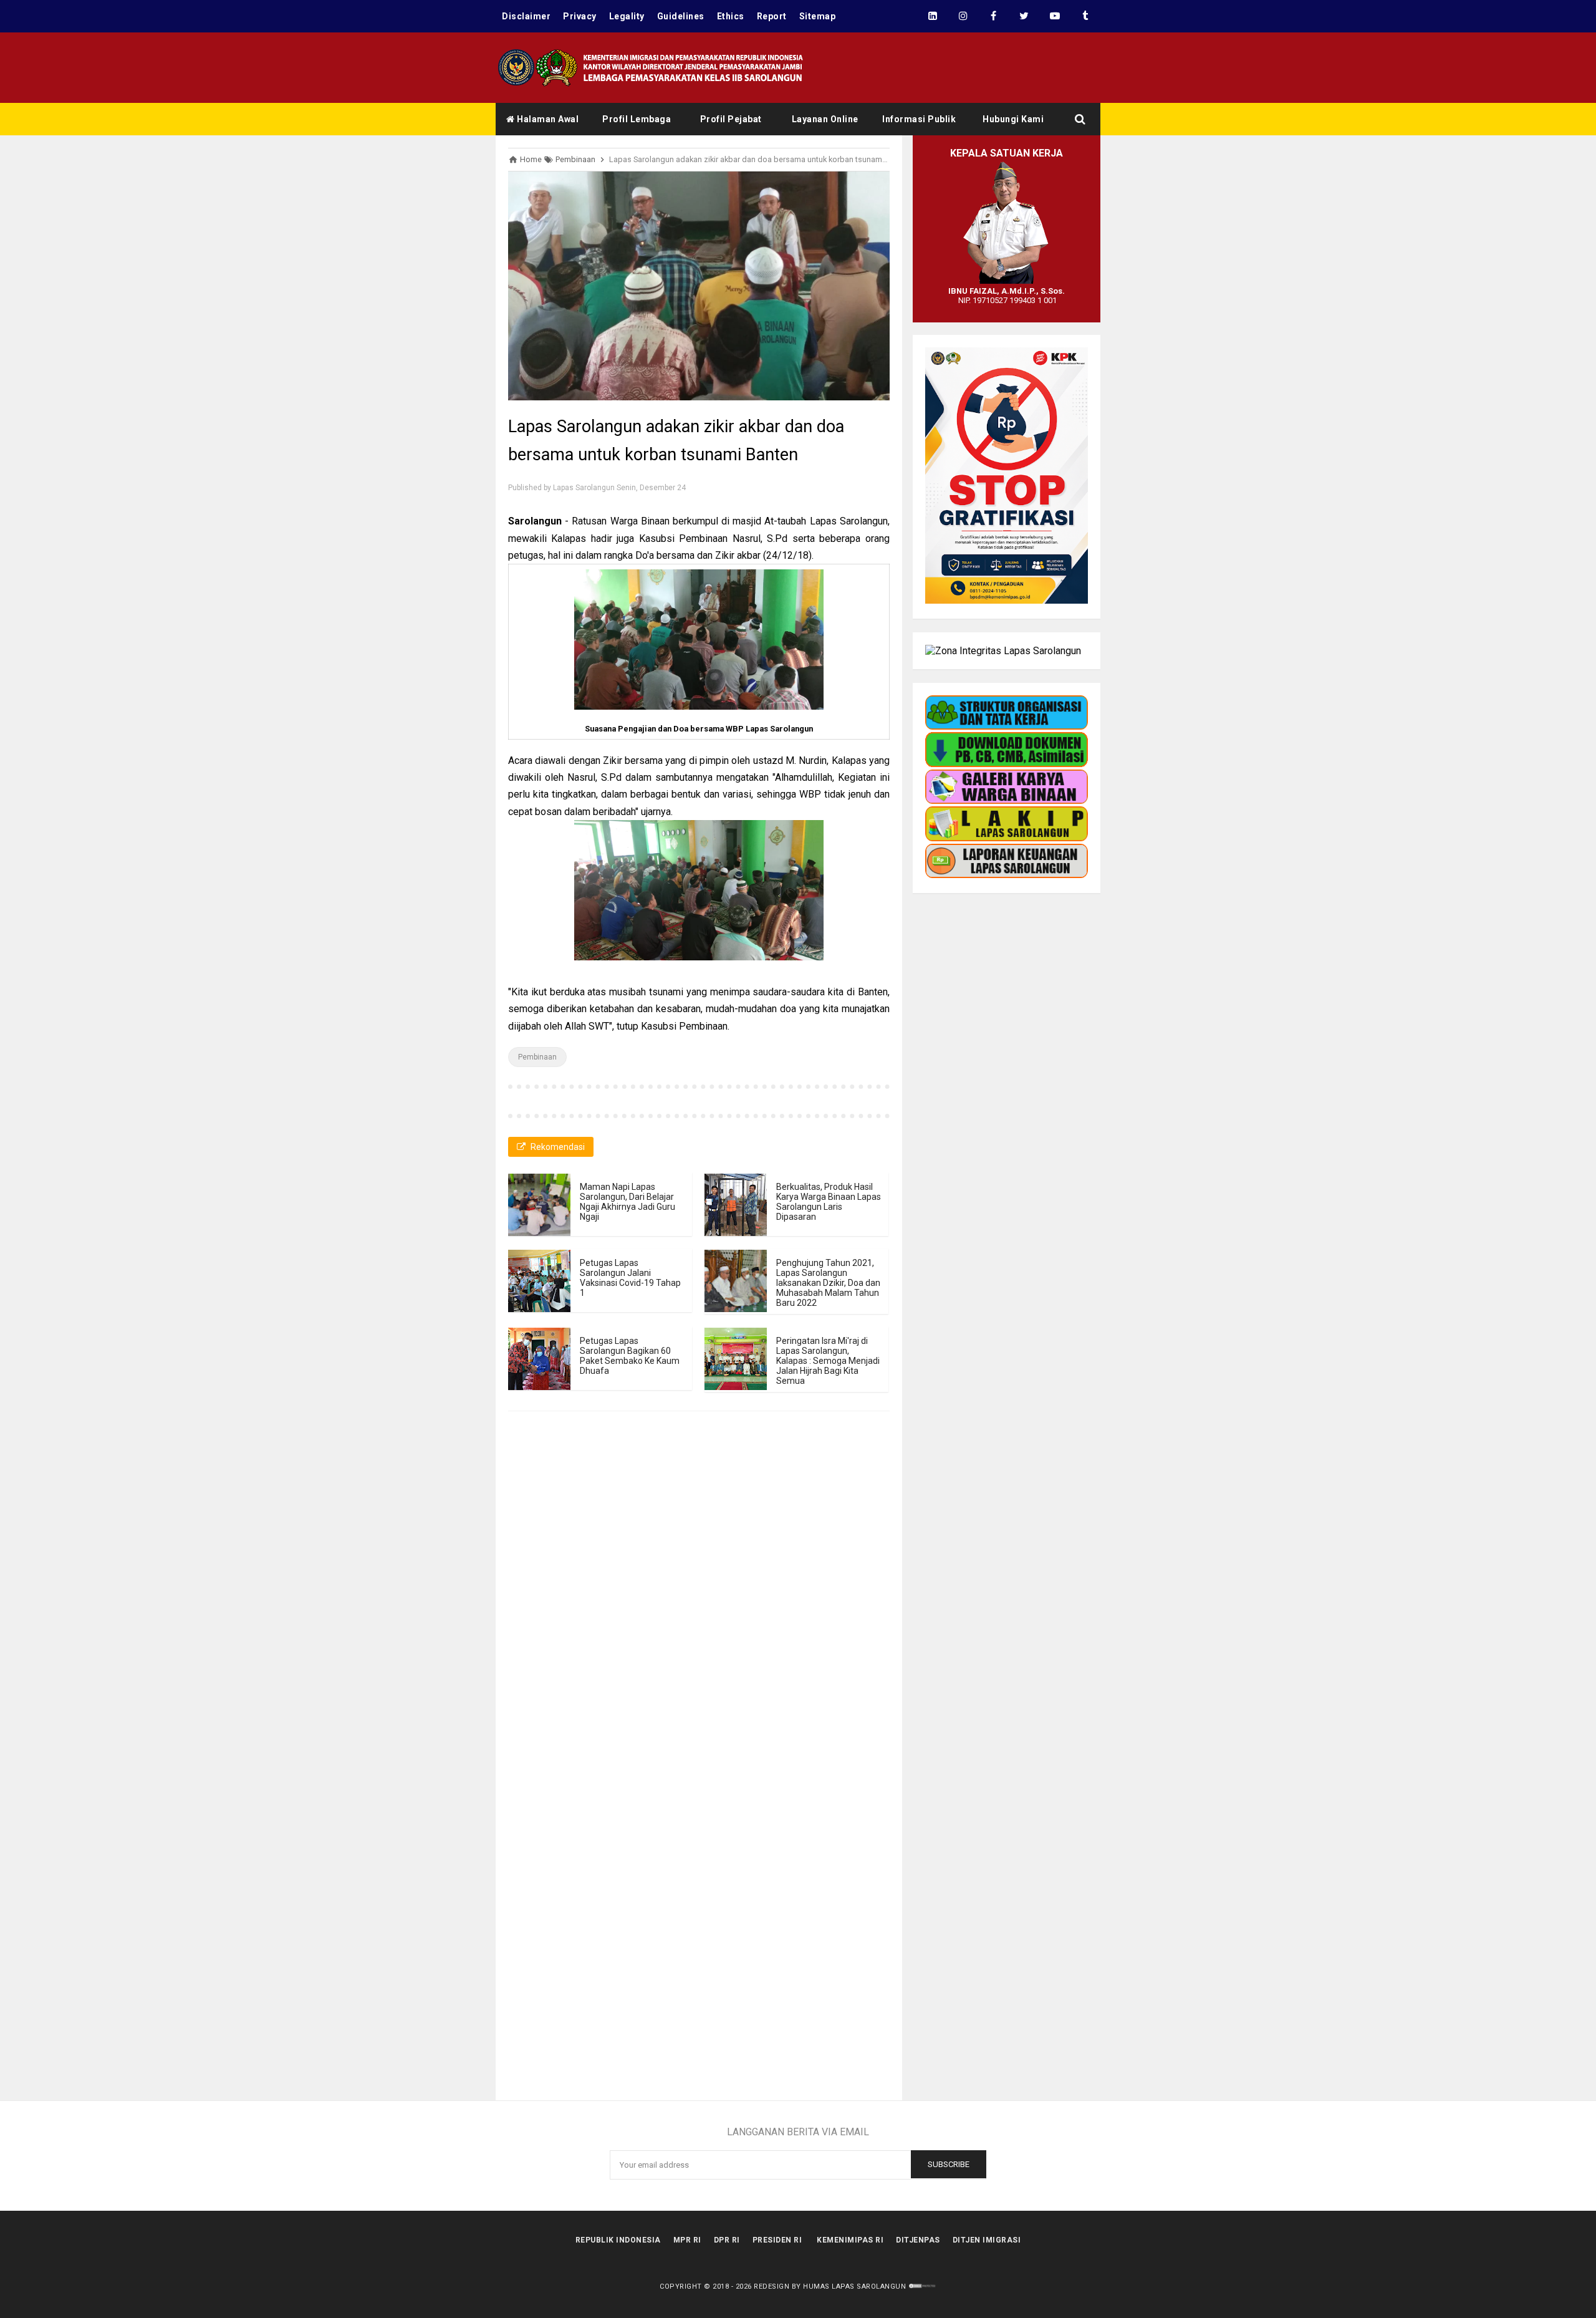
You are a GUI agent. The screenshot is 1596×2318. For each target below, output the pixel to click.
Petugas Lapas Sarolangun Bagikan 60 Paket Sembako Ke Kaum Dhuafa (630, 1356)
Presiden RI (777, 2240)
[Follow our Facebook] (993, 16)
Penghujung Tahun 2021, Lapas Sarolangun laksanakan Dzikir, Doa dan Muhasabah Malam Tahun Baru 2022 (828, 1283)
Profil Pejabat (731, 119)
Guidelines (681, 16)
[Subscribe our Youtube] (1055, 16)
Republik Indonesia (618, 2240)
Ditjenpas (918, 2240)
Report (772, 16)
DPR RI (727, 2240)
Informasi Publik (919, 119)
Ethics (731, 16)
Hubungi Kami (1013, 119)
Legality (627, 16)
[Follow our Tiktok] (1085, 16)
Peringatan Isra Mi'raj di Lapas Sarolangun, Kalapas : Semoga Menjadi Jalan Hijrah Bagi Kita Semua (828, 1361)
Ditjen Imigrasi (987, 2240)
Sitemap (818, 16)
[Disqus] (699, 1606)
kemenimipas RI (850, 2240)
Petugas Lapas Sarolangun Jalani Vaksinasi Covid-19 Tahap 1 (630, 1278)
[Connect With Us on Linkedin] (932, 16)
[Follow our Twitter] (1024, 16)
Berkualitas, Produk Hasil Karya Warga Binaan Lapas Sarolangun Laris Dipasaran (829, 1202)
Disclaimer (526, 16)
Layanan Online (825, 119)
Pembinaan (537, 1057)
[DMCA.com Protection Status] (922, 2287)
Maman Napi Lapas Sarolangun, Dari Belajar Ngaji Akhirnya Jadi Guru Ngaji (627, 1202)
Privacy (580, 16)
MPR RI (687, 2240)
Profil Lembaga (637, 119)
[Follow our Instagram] (963, 16)
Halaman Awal (547, 119)
